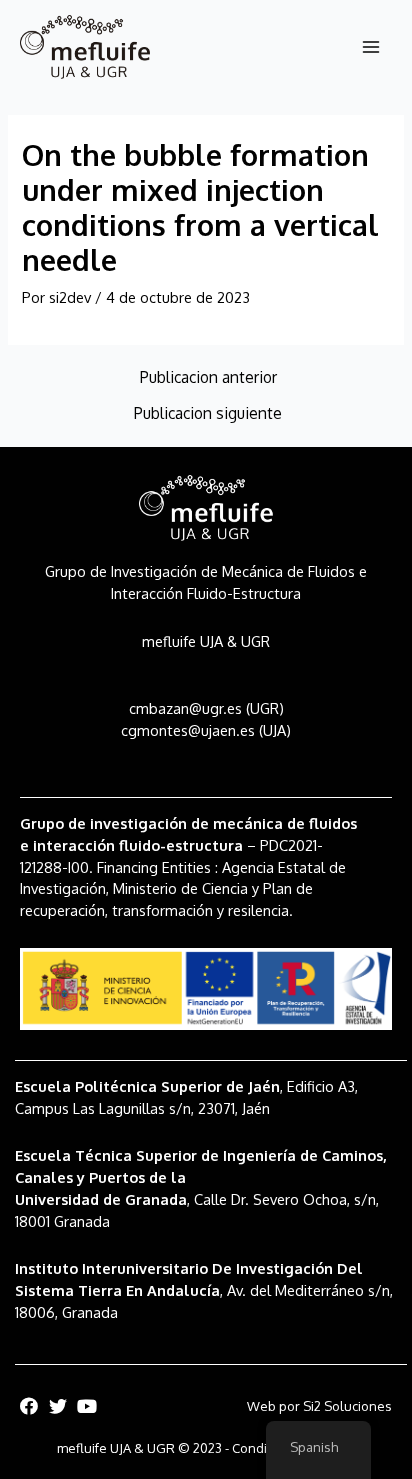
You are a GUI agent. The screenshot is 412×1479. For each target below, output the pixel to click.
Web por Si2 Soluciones (319, 1406)
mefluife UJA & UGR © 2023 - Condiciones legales (206, 1448)
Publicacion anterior (208, 378)
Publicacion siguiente (208, 414)
